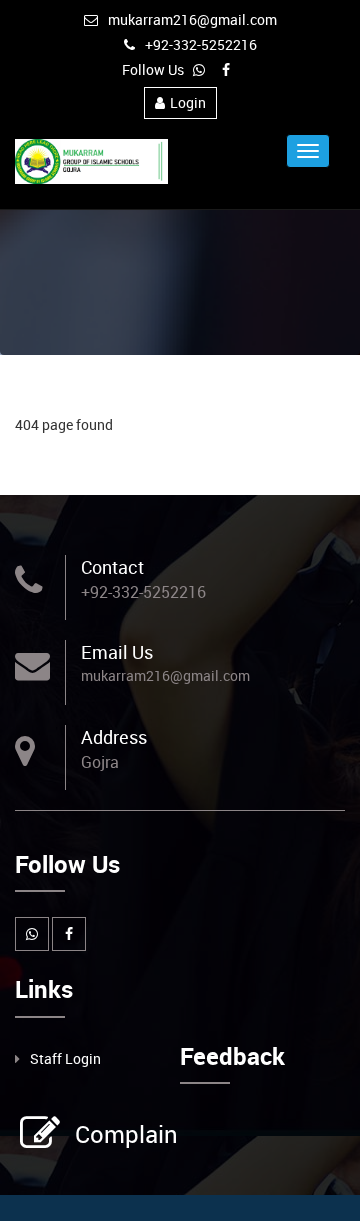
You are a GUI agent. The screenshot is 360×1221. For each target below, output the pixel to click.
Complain (126, 1134)
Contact (112, 567)
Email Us (117, 652)
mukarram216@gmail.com (192, 19)
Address (114, 737)
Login (188, 102)
